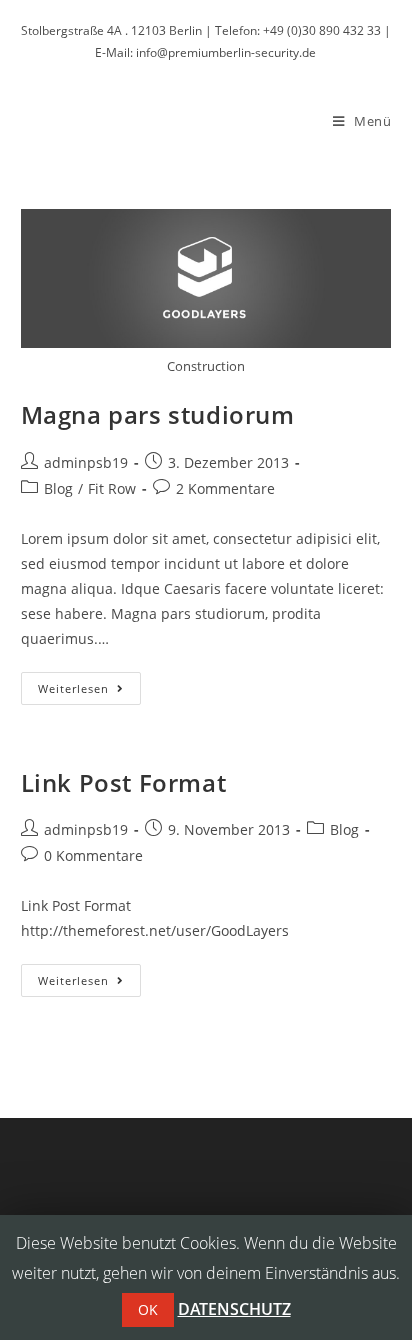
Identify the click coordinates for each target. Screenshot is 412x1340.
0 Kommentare (93, 855)
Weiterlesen (89, 692)
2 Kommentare (225, 488)
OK (148, 1309)
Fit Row (112, 488)
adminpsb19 (86, 462)
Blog (58, 488)
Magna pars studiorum (158, 414)
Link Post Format (124, 782)
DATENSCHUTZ (234, 1309)
